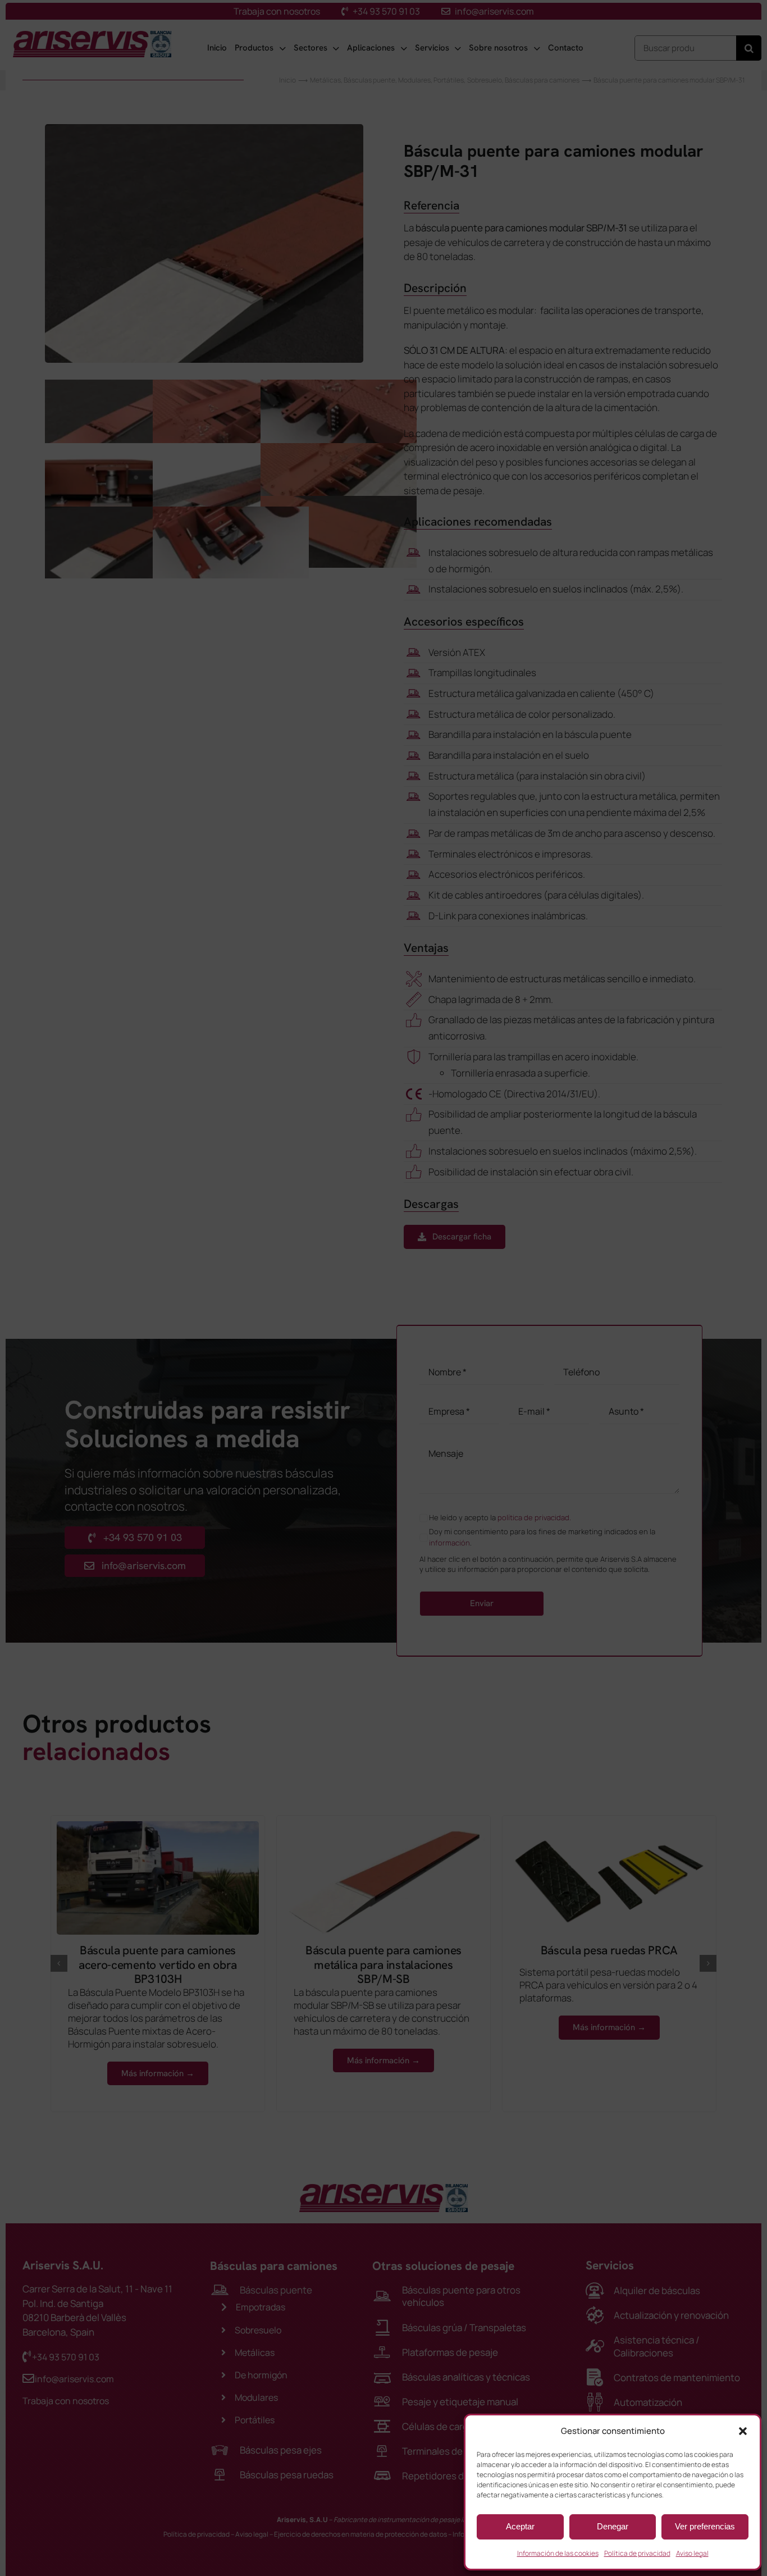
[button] (743, 2431)
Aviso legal (692, 2553)
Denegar (613, 2526)
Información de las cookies (558, 2553)
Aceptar (520, 2526)
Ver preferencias (705, 2526)
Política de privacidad (637, 2553)
